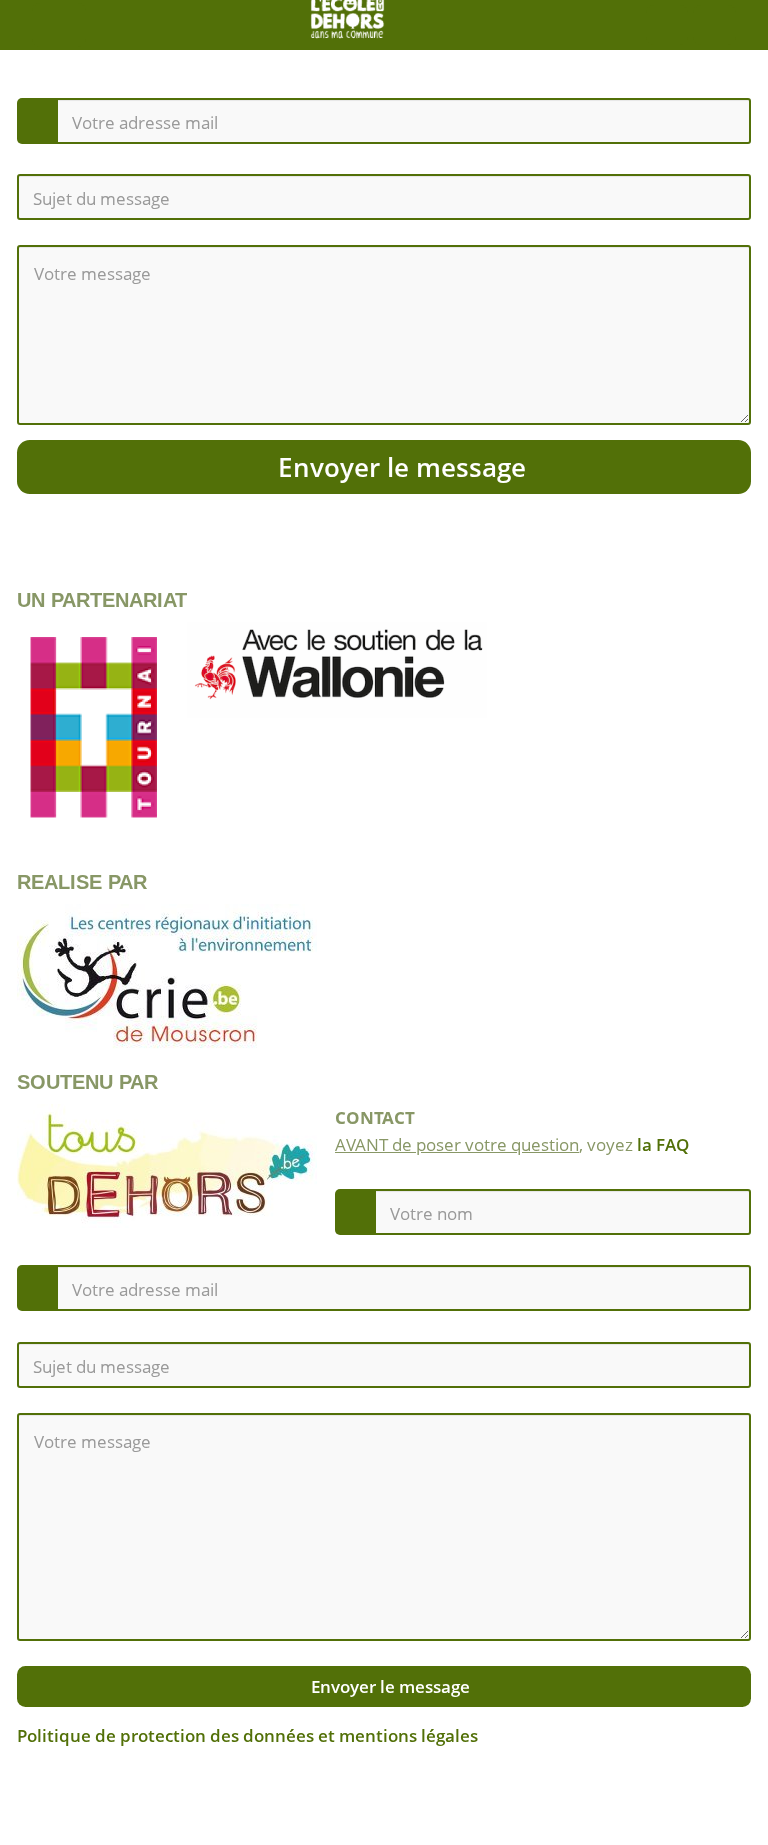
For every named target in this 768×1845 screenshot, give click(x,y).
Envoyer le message (398, 467)
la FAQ (663, 1144)
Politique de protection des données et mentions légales (247, 1735)
